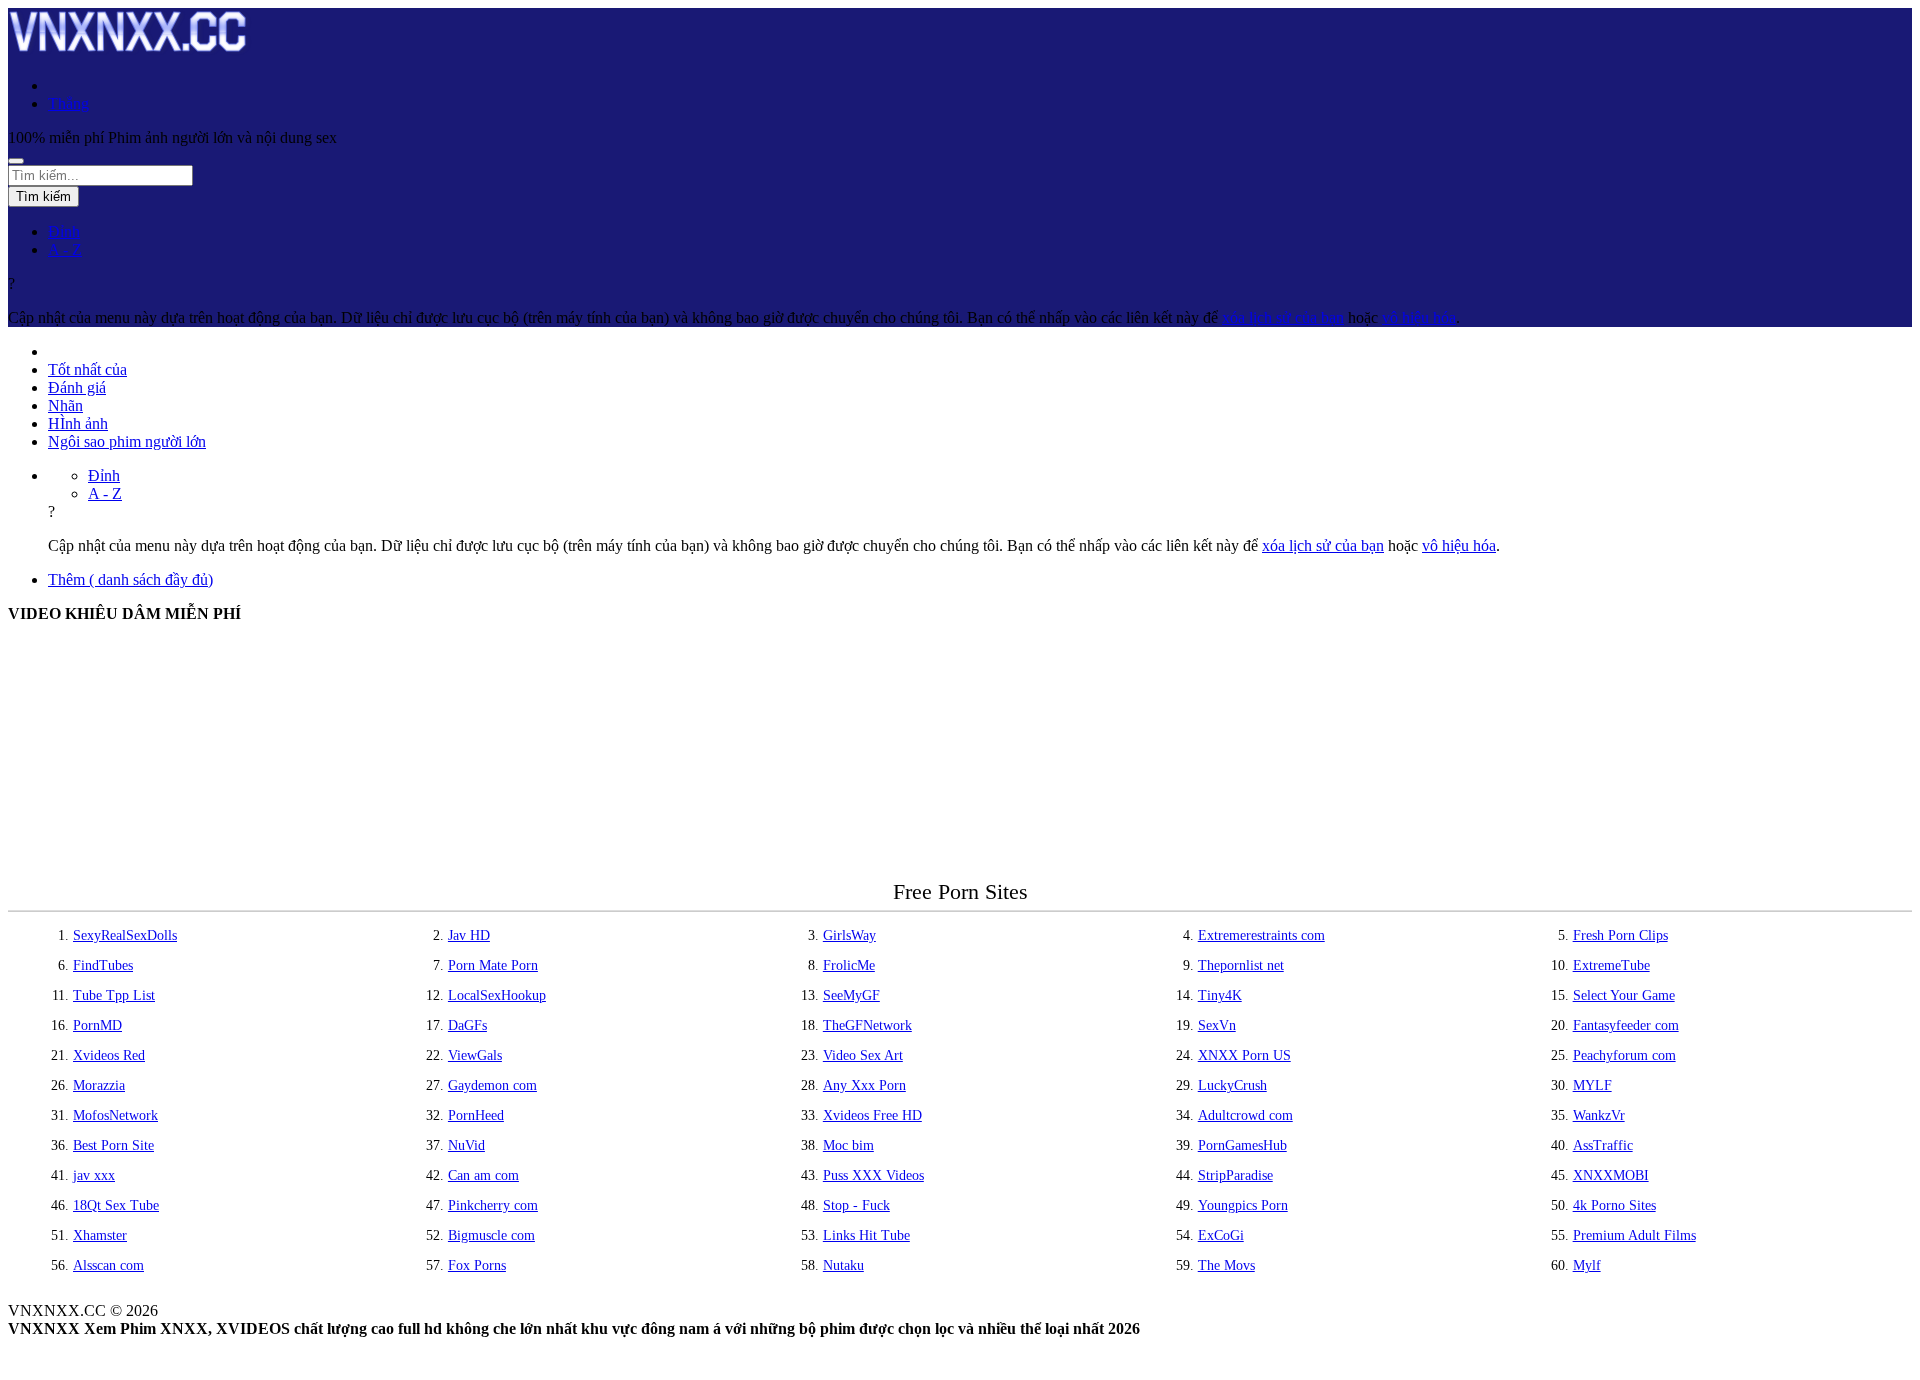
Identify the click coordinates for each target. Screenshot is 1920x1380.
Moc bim (848, 1145)
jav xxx (94, 1175)
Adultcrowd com (1245, 1115)
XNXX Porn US (1244, 1055)
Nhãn (65, 405)
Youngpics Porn (1243, 1205)
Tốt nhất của (87, 369)
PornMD (97, 1025)
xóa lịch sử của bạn (1283, 317)
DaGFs (467, 1025)
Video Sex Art (863, 1055)
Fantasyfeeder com (1626, 1025)
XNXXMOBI (1611, 1175)
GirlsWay (849, 935)
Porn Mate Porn (493, 965)
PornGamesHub (1242, 1145)
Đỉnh (64, 231)
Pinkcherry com (493, 1205)
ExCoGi (1221, 1235)
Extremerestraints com (1261, 935)
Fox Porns (477, 1265)
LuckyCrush (1232, 1085)
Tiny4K (1220, 995)
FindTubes (103, 965)
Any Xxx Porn (864, 1085)
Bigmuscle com (491, 1235)
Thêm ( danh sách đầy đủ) (130, 579)
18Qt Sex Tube (116, 1205)
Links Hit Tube (866, 1235)
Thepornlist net (1241, 965)
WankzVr (1599, 1115)
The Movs (1226, 1265)
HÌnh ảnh (78, 423)
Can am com (483, 1175)
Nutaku (843, 1265)
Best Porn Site (113, 1145)
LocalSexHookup (497, 995)
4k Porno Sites (1614, 1205)
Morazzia (99, 1085)
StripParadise (1235, 1175)
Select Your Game (1624, 995)
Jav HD (469, 935)
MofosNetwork (115, 1115)
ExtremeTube (1611, 965)
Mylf (1587, 1265)
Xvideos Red (109, 1055)
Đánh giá (77, 387)
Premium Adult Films (1634, 1235)
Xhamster (100, 1235)
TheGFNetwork (867, 1025)
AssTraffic (1603, 1145)
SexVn (1217, 1025)
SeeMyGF (851, 995)
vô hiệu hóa (1419, 317)
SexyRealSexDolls (125, 935)
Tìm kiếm (43, 196)
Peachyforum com (1624, 1055)
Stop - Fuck (856, 1205)
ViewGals (475, 1055)
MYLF (1592, 1085)
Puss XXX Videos (873, 1175)
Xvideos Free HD (872, 1115)
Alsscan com (108, 1265)
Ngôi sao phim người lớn (127, 441)
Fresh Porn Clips (1620, 935)
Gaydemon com (492, 1085)
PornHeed (476, 1115)
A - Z (65, 249)
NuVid (466, 1145)
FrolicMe (849, 965)
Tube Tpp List (114, 995)
